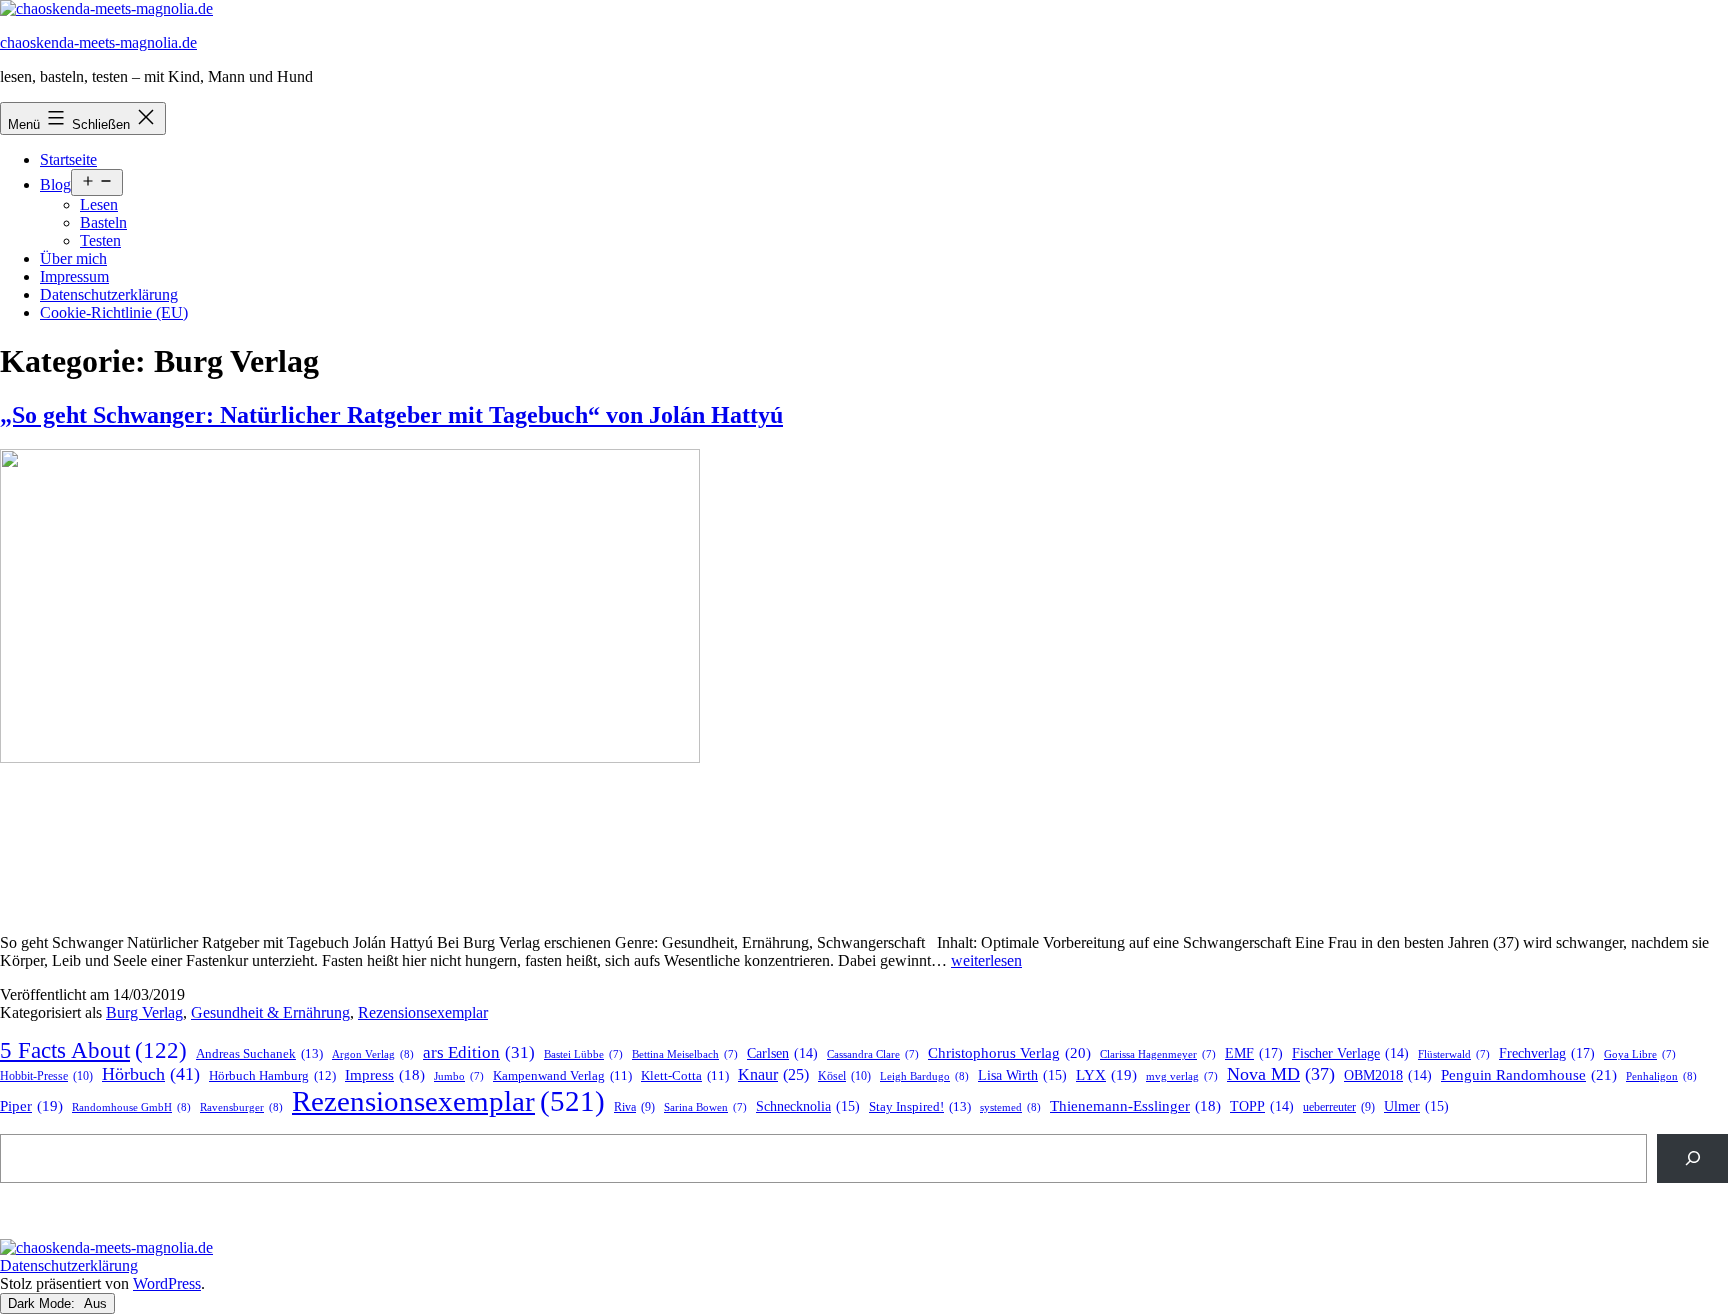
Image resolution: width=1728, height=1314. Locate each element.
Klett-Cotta (685, 1076)
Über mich (73, 258)
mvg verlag (1182, 1076)
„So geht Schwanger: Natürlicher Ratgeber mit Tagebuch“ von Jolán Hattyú (391, 415)
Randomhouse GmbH (131, 1107)
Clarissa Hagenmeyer (1158, 1054)
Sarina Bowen (705, 1107)
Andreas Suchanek (259, 1053)
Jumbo (459, 1076)
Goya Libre (1640, 1054)
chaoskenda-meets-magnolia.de (98, 42)
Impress (385, 1075)
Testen (100, 240)
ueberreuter (1339, 1107)
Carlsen (782, 1053)
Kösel (844, 1076)
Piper (31, 1106)
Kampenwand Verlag (562, 1076)
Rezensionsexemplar (423, 1012)
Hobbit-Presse (46, 1076)
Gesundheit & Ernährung (270, 1012)
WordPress (167, 1283)
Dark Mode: (43, 1303)
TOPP (1262, 1106)
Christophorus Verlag (1009, 1053)
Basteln (103, 222)
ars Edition (479, 1052)
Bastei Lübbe (583, 1054)
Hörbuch (151, 1074)
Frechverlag (1547, 1053)
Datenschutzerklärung (109, 294)
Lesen (99, 204)
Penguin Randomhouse (1529, 1074)
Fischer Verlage (1350, 1053)
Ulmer (1416, 1106)
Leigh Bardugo (924, 1076)
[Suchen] (1692, 1158)
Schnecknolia (808, 1106)
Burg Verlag (144, 1012)
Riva (634, 1107)
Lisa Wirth (1022, 1075)
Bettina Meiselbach (685, 1054)
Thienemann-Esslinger (1135, 1106)
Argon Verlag (373, 1054)
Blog (55, 184)
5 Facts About (93, 1050)
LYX (1106, 1075)
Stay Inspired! (920, 1106)
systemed (1010, 1107)
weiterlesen (986, 960)
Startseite (68, 159)
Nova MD (1281, 1074)
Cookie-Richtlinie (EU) (114, 312)
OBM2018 (1388, 1075)
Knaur (773, 1074)
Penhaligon (1661, 1076)
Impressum (74, 276)
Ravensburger (241, 1107)
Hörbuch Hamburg (272, 1076)
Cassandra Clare (873, 1054)
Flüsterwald (1454, 1054)
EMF (1254, 1053)
